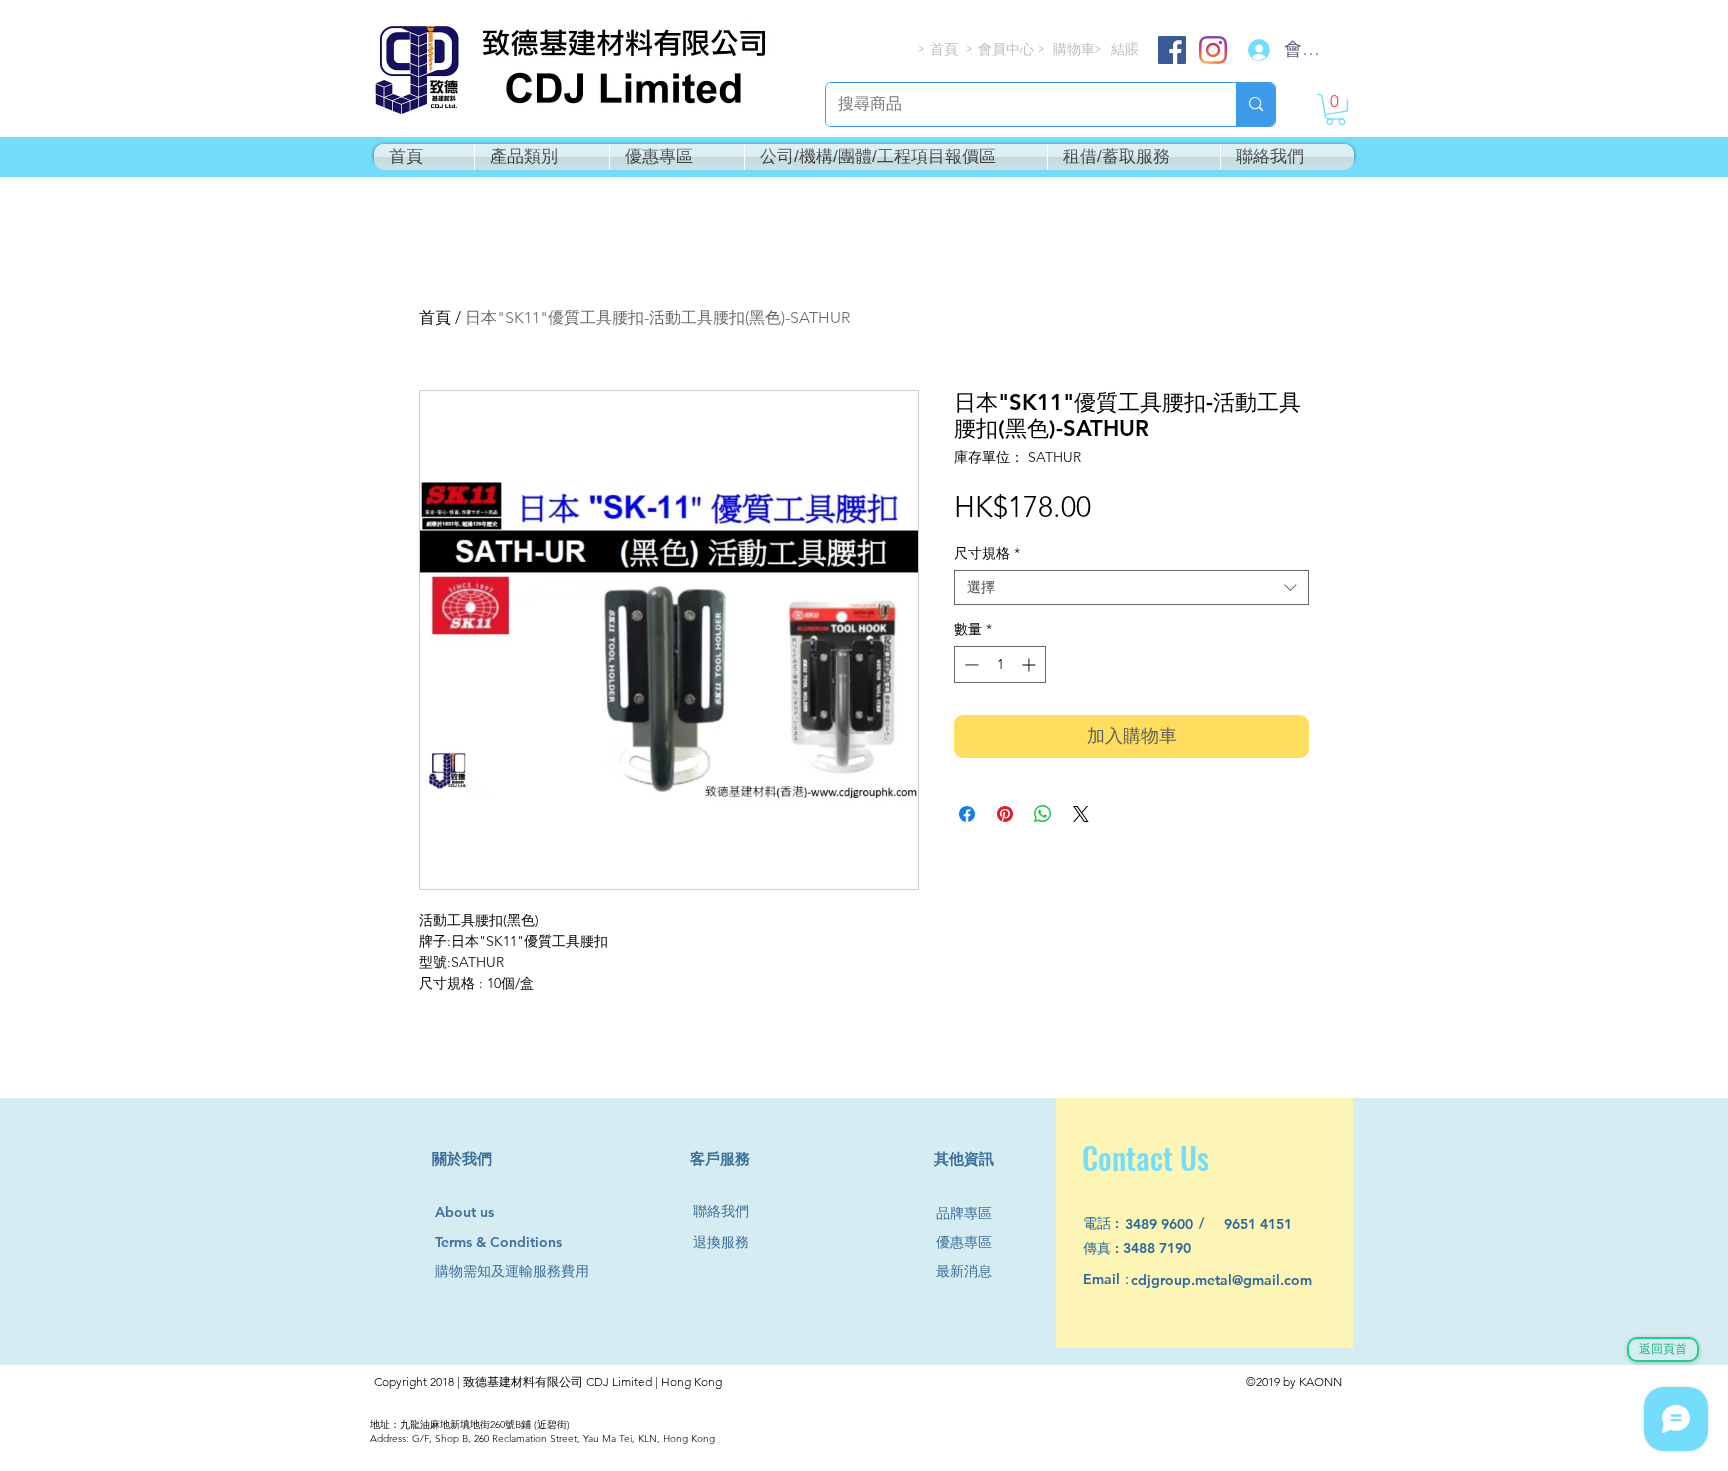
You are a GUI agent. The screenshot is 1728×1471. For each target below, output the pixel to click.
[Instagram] (1213, 50)
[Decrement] (969, 664)
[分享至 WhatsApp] (1043, 814)
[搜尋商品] (1255, 104)
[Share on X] (1081, 814)
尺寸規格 (987, 553)
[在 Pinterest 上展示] (1005, 814)
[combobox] (1131, 587)
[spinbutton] (1000, 664)
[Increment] (1030, 664)
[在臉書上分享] (967, 814)
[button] (1335, 109)
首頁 (435, 317)
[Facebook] (1172, 50)
